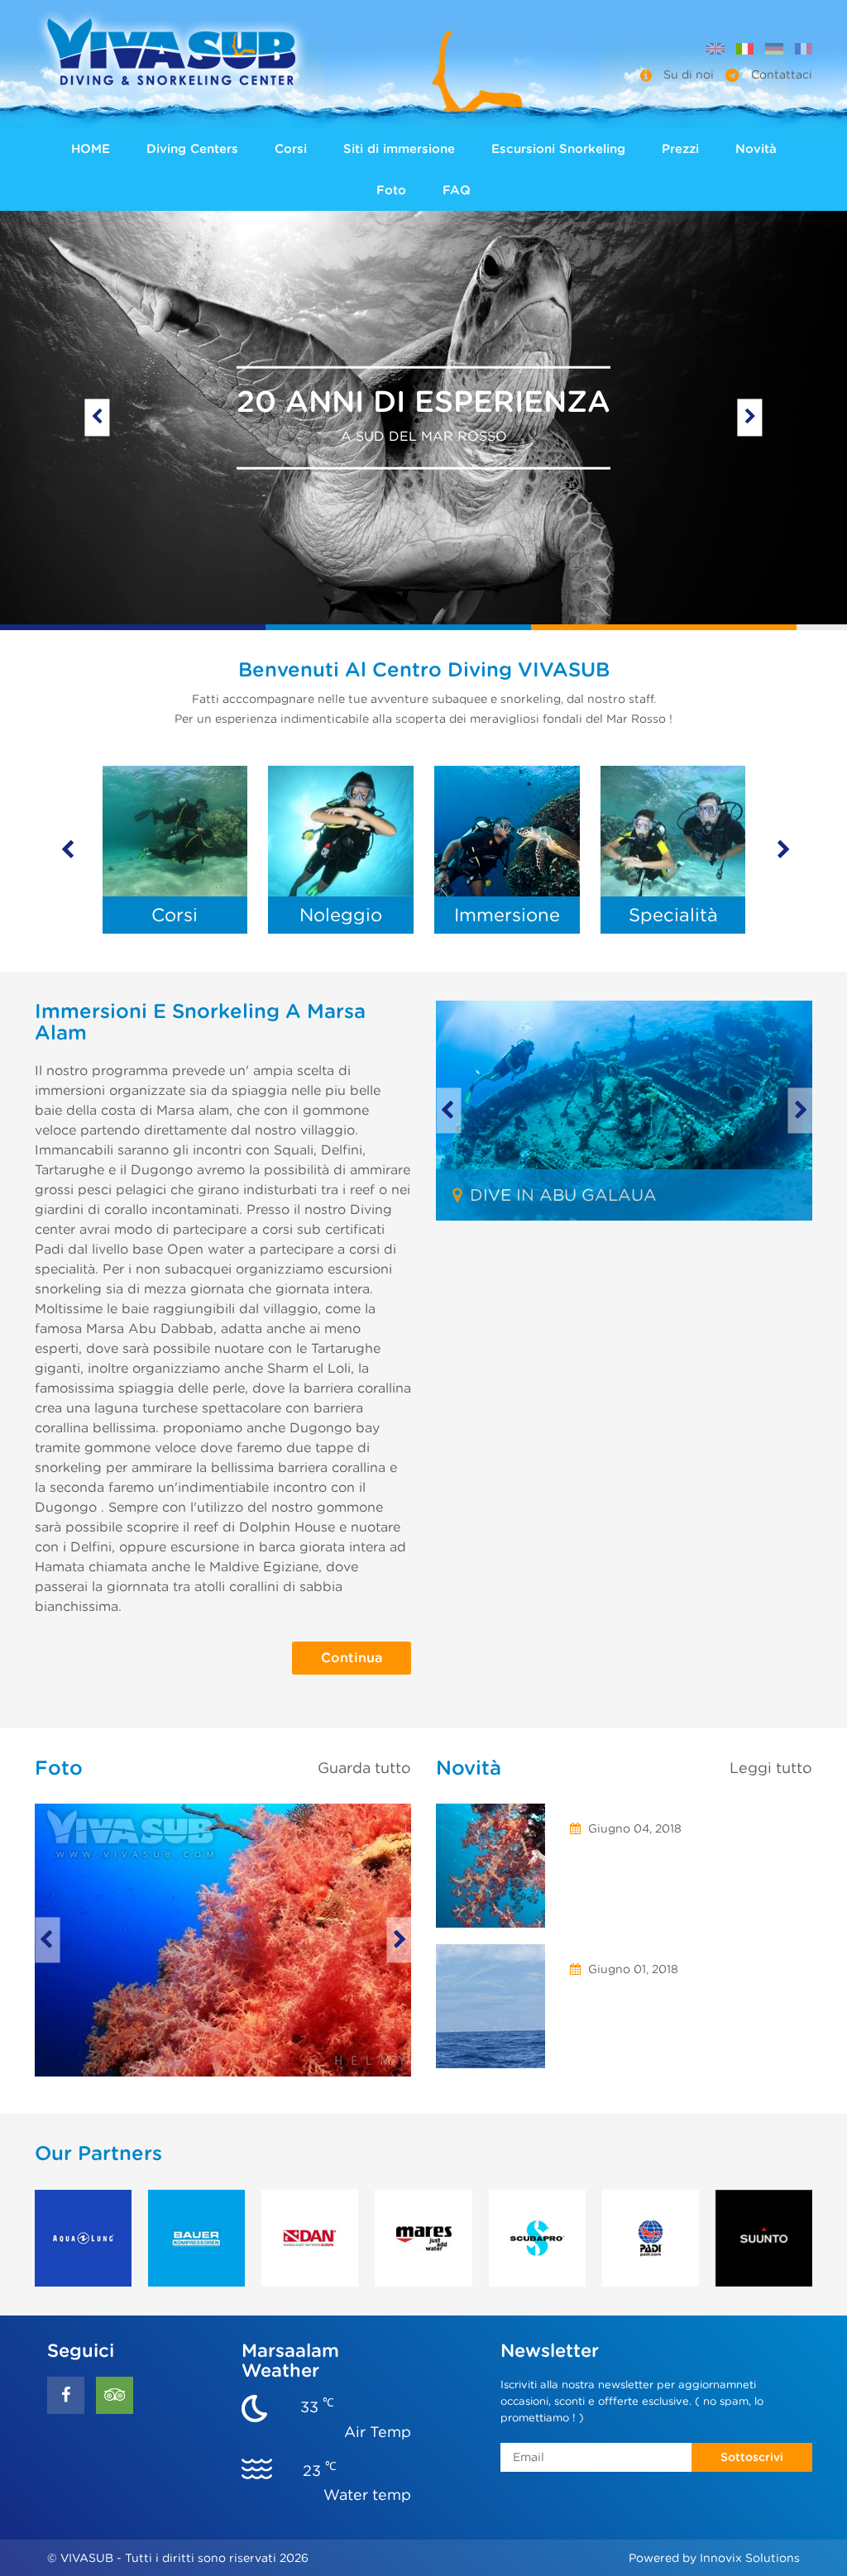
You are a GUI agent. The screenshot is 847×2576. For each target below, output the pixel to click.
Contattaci (780, 74)
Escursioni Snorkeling (558, 149)
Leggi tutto (771, 1768)
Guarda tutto (364, 1768)
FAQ (457, 190)
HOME (91, 149)
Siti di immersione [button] (399, 149)
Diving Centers (192, 149)
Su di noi (689, 74)
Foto (391, 190)
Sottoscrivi (752, 2457)
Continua (352, 1658)
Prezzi (680, 149)
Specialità (673, 915)
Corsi (291, 149)
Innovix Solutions (750, 2558)
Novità (756, 149)
